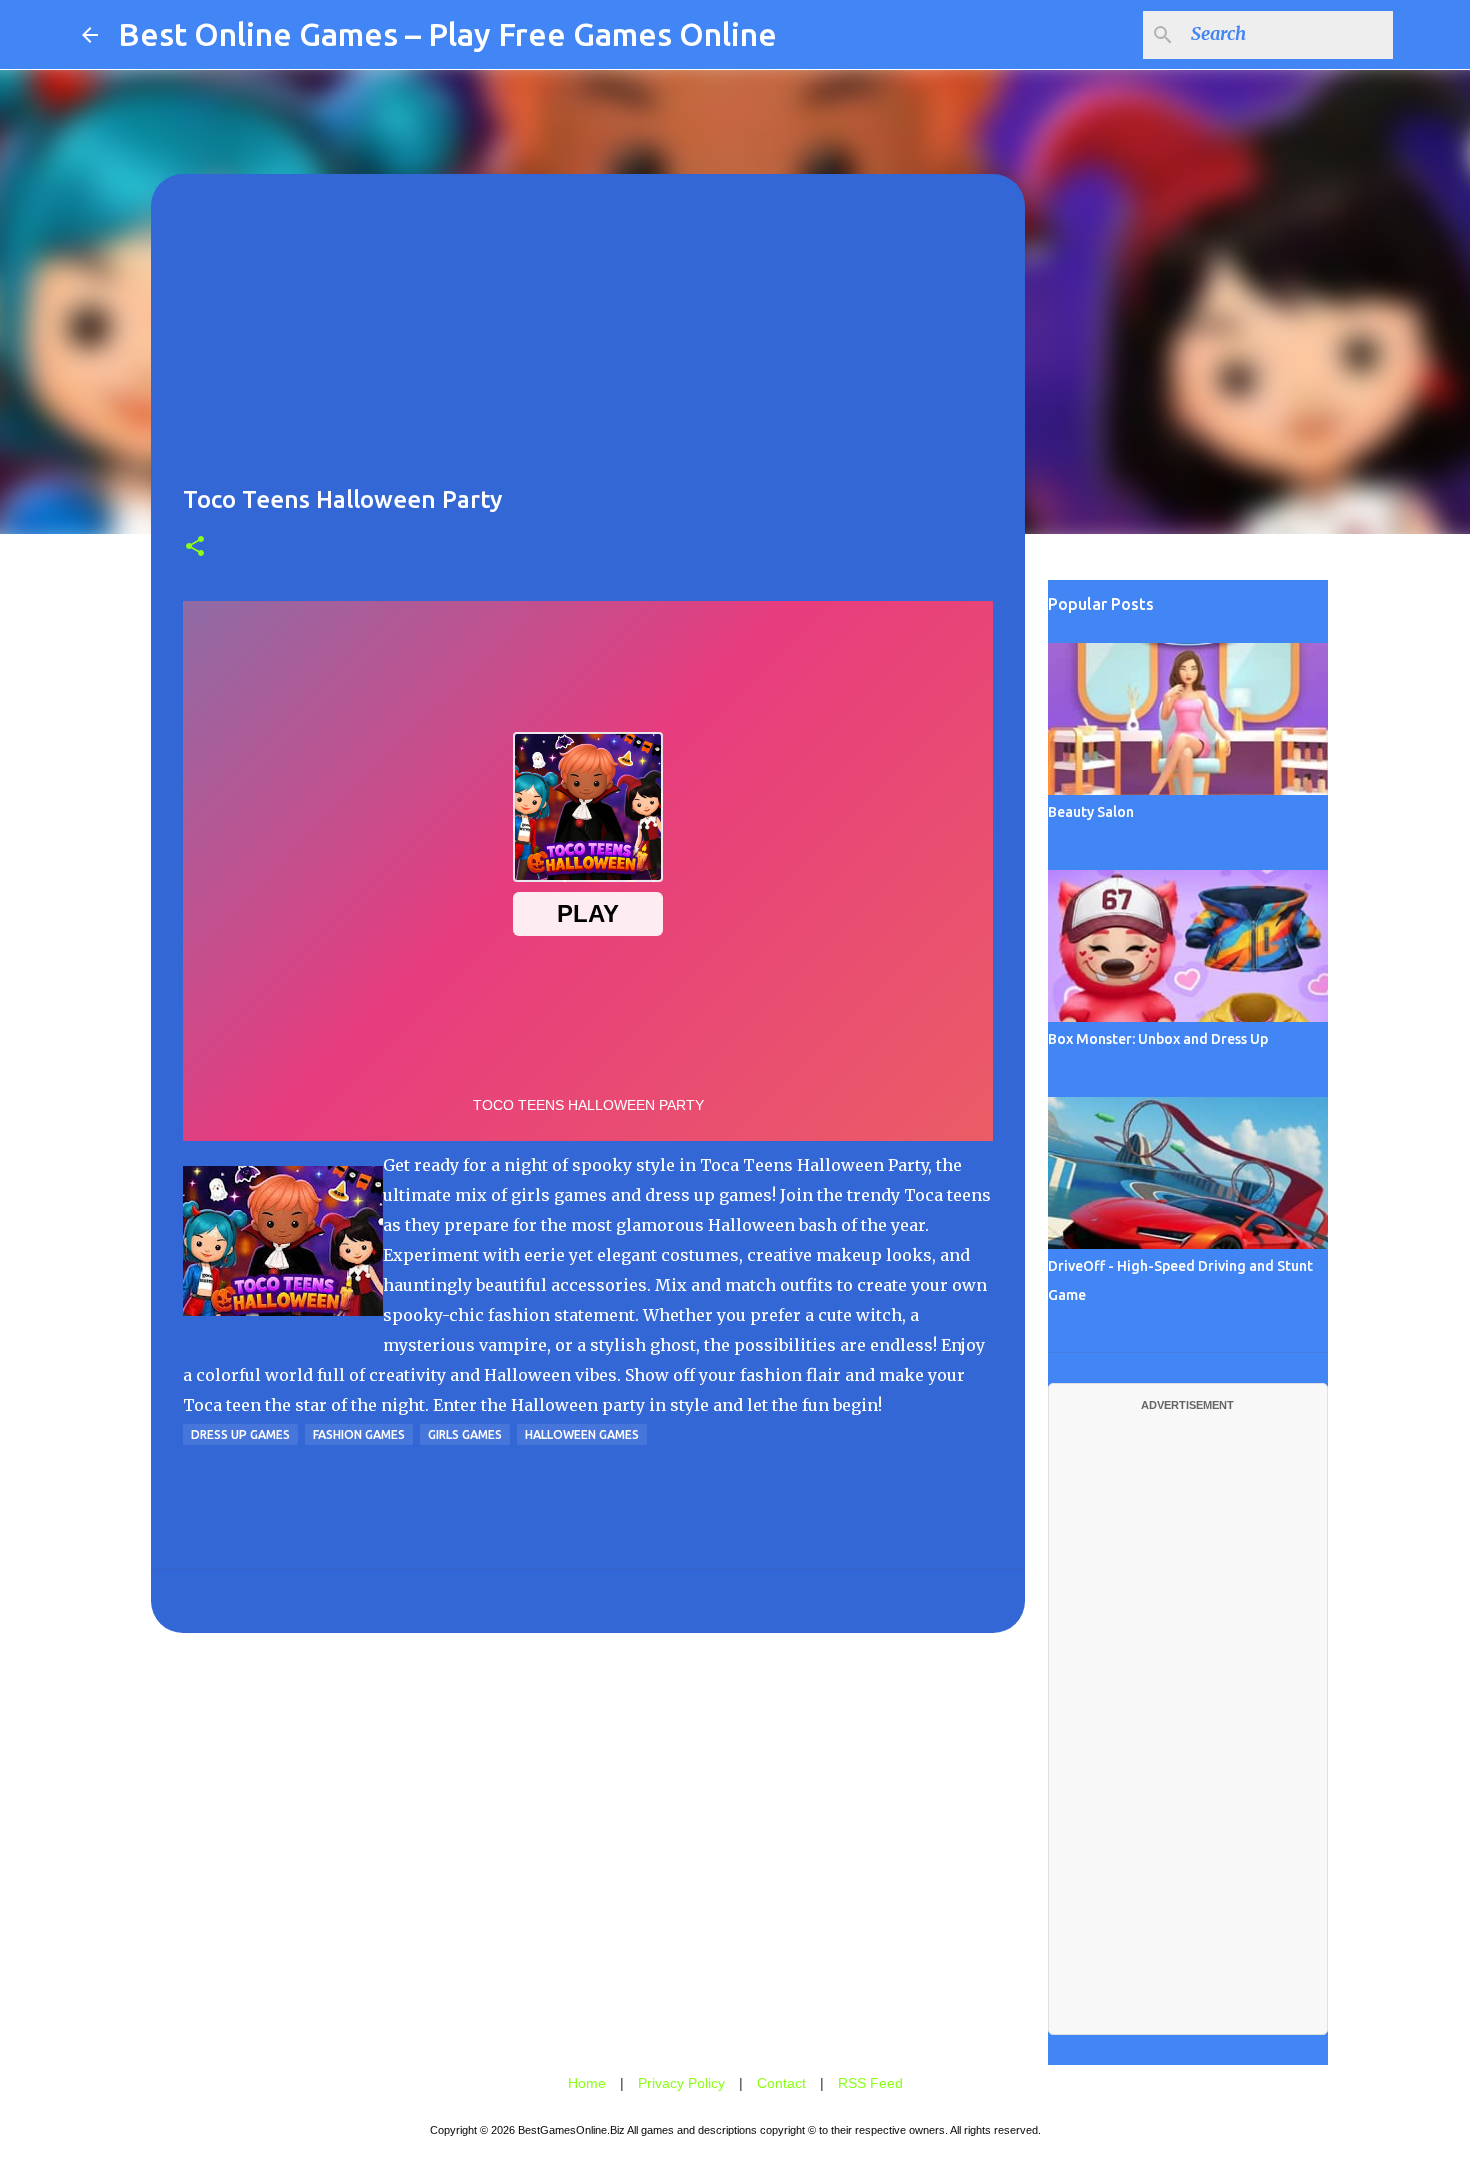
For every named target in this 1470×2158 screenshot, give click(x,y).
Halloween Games (582, 1434)
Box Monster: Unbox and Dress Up (1158, 1039)
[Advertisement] (588, 346)
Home (587, 2083)
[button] (195, 547)
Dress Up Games (240, 1434)
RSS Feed (870, 2083)
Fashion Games (359, 1434)
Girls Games (465, 1434)
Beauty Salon (1091, 812)
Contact (781, 2083)
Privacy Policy (681, 2083)
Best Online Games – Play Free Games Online (447, 34)
